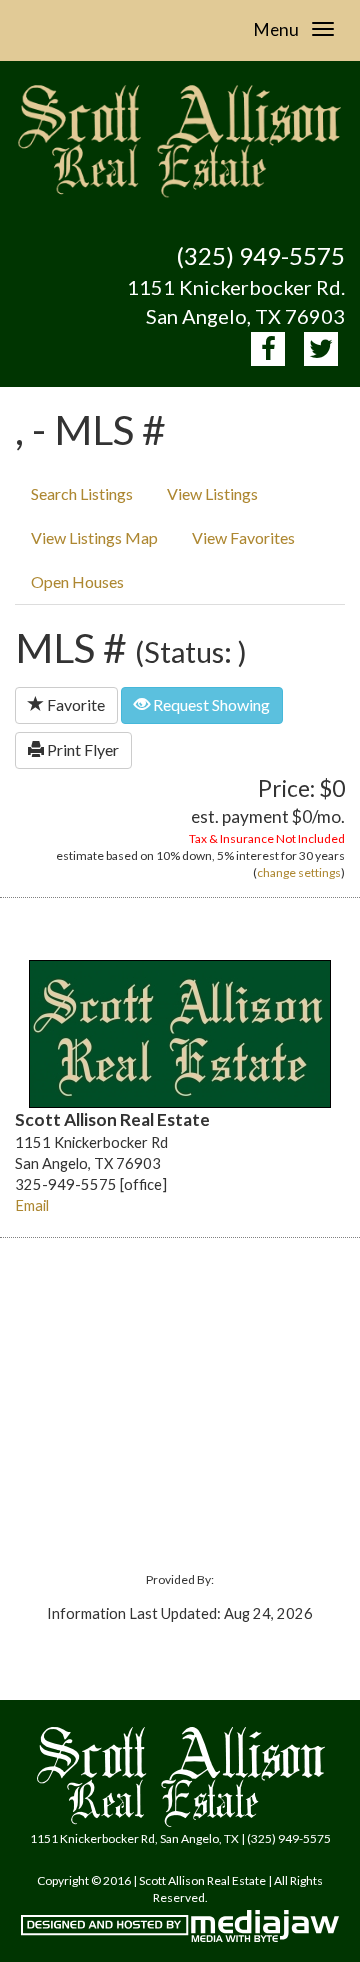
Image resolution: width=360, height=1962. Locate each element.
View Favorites (243, 537)
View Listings (212, 493)
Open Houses (77, 581)
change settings (299, 872)
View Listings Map (94, 537)
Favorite (74, 704)
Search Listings (82, 493)
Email (32, 1205)
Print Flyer (81, 749)
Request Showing (210, 704)
